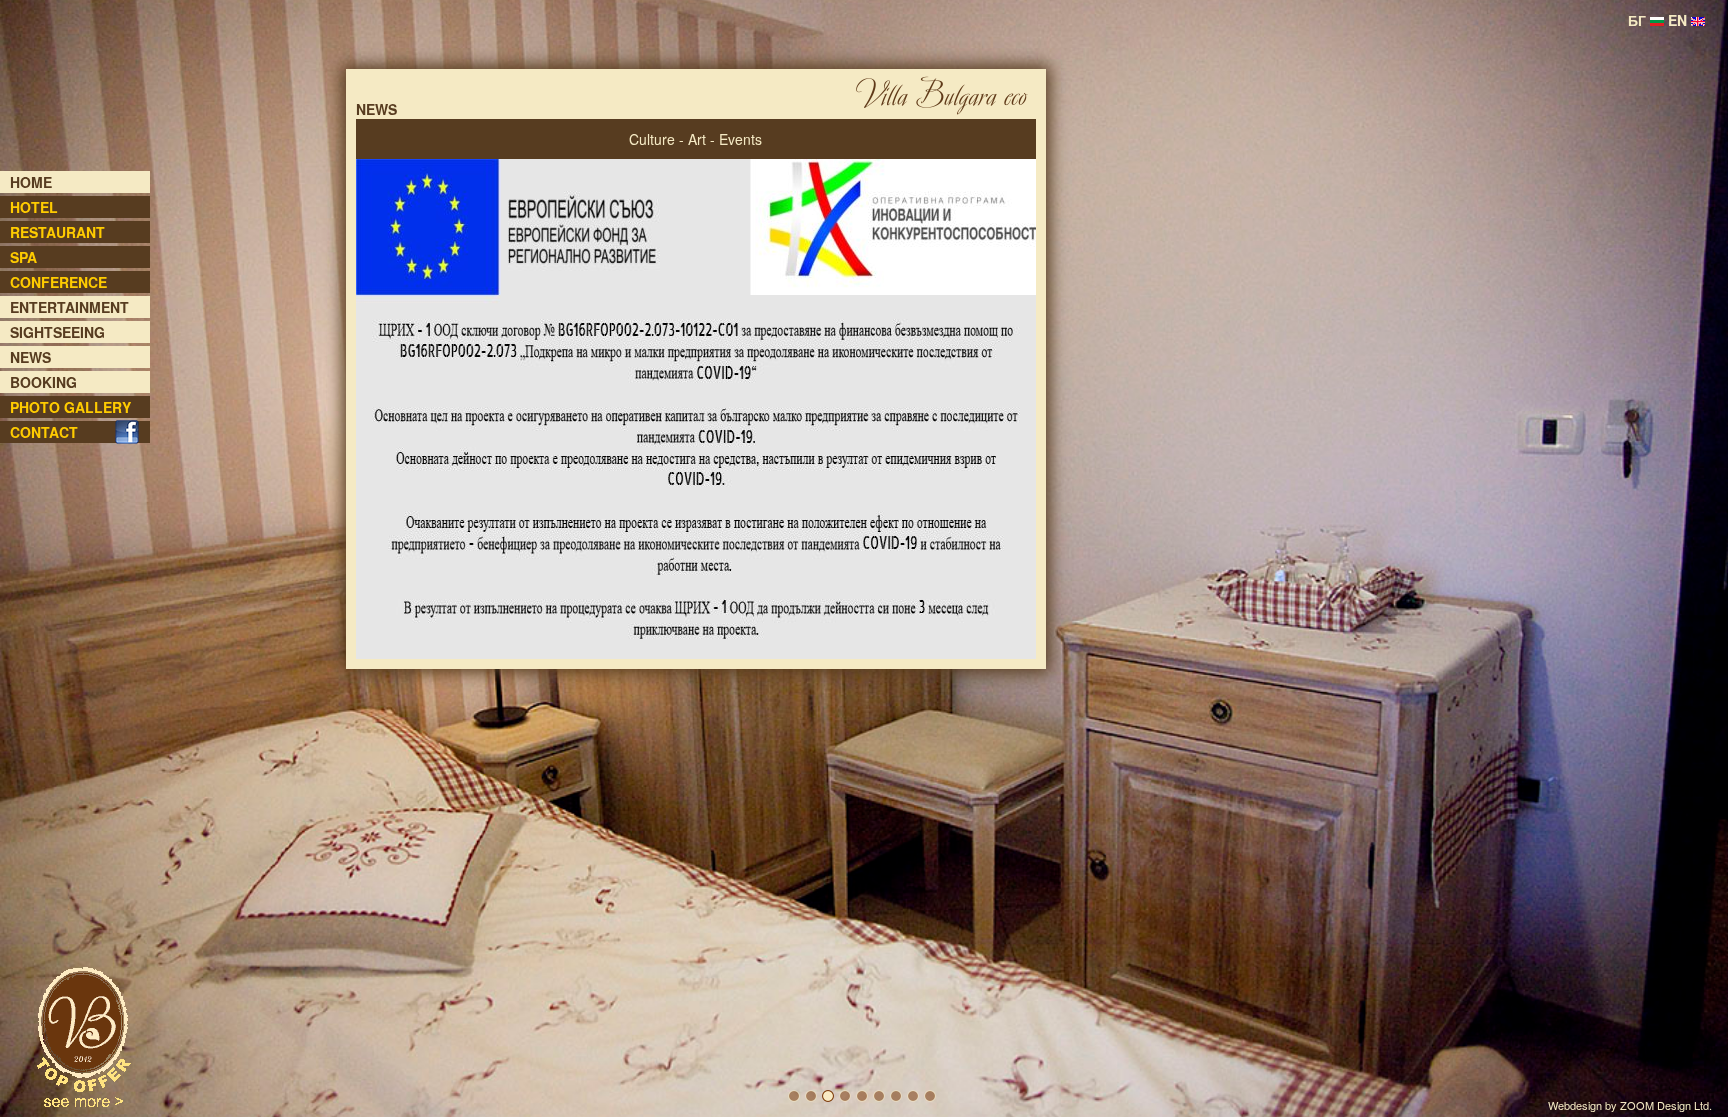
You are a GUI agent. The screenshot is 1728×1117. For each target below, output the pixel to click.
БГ (1639, 20)
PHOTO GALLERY (70, 407)
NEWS (30, 357)
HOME (31, 182)
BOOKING (43, 382)
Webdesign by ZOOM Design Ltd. (1630, 1105)
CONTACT (44, 432)
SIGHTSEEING (57, 332)
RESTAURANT (57, 232)
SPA (23, 257)
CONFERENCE (58, 282)
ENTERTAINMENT (69, 307)
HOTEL (34, 207)
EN (1679, 20)
